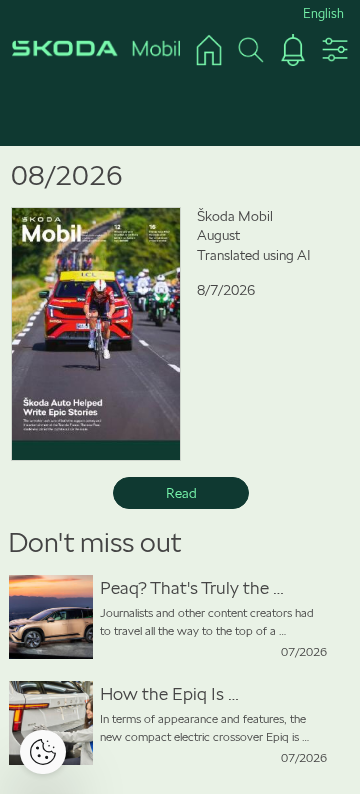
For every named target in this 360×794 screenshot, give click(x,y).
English (323, 13)
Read (181, 493)
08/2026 (67, 175)
